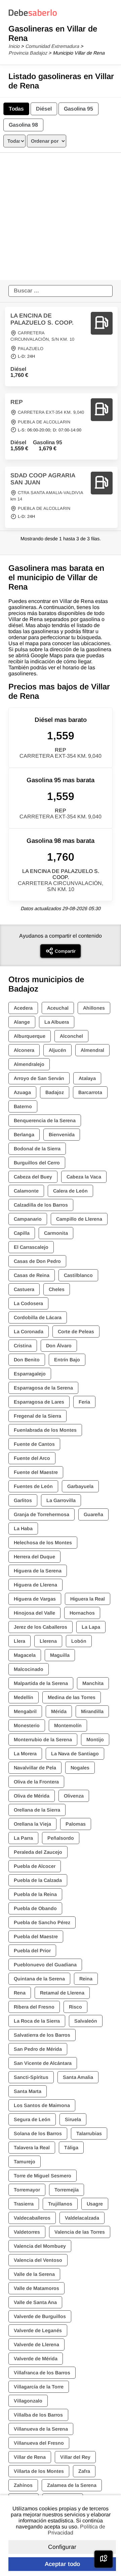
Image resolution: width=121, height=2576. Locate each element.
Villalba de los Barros (38, 2415)
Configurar (62, 2547)
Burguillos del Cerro (37, 1163)
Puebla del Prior (32, 1951)
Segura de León (32, 2119)
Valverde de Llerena (36, 2345)
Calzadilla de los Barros (41, 1205)
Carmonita (56, 1233)
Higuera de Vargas (35, 1599)
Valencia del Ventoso (38, 2260)
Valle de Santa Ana (35, 2302)
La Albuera (57, 1022)
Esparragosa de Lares (39, 1402)
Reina (86, 1979)
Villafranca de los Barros (42, 2373)
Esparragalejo (30, 1374)
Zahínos (23, 2485)
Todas (16, 109)
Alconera (24, 1050)
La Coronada (29, 1332)
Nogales (80, 1768)
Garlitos (23, 1500)
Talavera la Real (32, 2148)
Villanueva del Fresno (39, 2443)
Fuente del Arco (32, 1458)
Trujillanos (60, 2204)
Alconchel (71, 1036)
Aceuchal (58, 1008)
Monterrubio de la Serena (43, 1740)
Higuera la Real (88, 1599)
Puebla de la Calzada (38, 1880)
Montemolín (68, 1725)
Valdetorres (27, 2232)
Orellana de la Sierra (37, 1810)
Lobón (79, 1641)
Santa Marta (28, 2091)
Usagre (95, 2204)
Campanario (28, 1219)
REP (17, 402)
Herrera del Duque (34, 1557)
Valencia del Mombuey (40, 2246)
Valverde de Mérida (36, 2359)
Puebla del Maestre (36, 1937)
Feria (84, 1402)
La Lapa (91, 1627)
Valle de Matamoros (36, 2288)
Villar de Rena (30, 2457)
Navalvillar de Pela (35, 1768)
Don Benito (27, 1360)
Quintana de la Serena (39, 1979)
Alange (22, 1022)
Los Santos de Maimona (42, 2105)
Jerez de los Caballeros (41, 1627)
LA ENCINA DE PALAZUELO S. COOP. (42, 319)
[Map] (104, 2559)
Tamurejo (25, 2162)
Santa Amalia (78, 2077)
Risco (75, 2007)
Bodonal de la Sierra (37, 1149)
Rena (20, 1993)
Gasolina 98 (23, 125)
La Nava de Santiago (75, 1754)
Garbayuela (80, 1486)
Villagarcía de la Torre (39, 2387)
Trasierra (24, 2204)
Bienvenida (62, 1135)
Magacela (25, 1655)
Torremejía (67, 2190)
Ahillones (94, 1008)
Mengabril (25, 1711)
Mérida (59, 1711)
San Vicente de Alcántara (43, 2063)
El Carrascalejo (31, 1247)
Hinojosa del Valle (34, 1613)
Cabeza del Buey (33, 1177)
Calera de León (70, 1191)
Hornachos (82, 1613)
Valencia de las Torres (80, 2232)
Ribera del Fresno (34, 2007)
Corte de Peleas (76, 1332)
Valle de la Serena (34, 2274)
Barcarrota (90, 1092)
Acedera (23, 1008)
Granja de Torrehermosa (42, 1514)
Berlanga (24, 1135)
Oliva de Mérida (32, 1796)
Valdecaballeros (32, 2218)
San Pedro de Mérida (38, 2049)
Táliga (71, 2148)
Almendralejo (29, 1064)
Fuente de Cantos (34, 1444)
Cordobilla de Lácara (38, 1317)
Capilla (22, 1233)
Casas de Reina (32, 1275)
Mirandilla (92, 1711)
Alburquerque (30, 1036)
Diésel (44, 109)
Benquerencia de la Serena (45, 1121)
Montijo (95, 1740)
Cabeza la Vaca (84, 1177)
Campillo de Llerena (79, 1219)
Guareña (93, 1514)
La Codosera (28, 1303)
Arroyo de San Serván (39, 1078)
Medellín (24, 1697)
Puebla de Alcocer (35, 1866)
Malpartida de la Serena (41, 1683)
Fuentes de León (33, 1486)
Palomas (76, 1824)
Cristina (23, 1346)
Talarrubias (89, 2133)
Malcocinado (29, 1669)
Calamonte (26, 1191)
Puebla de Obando (35, 1908)
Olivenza (74, 1796)
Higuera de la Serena (38, 1571)
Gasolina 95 (78, 109)
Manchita (93, 1683)
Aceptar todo (62, 2564)
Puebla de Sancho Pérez (42, 1922)
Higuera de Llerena (35, 1585)
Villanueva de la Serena (41, 2429)
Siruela (73, 2119)
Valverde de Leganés (38, 2330)
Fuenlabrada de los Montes (45, 1430)
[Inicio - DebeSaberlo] (33, 16)
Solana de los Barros (38, 2133)
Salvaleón (86, 2021)
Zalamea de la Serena (72, 2485)
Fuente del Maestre (36, 1472)
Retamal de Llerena (62, 1993)
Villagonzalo (28, 2401)
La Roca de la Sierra (37, 2021)
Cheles (57, 1289)
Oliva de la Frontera (36, 1782)
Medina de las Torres (72, 1697)
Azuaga (22, 1092)
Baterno (23, 1106)
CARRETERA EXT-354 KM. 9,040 (51, 412)
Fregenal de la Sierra (37, 1416)
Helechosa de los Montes (43, 1543)
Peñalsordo (61, 1838)
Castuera (24, 1289)
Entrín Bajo (67, 1360)
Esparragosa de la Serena (43, 1388)
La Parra (23, 1838)
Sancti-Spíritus (31, 2077)
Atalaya (87, 1078)
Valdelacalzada (82, 2218)
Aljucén (57, 1050)
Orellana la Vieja (32, 1824)
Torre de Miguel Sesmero (43, 2176)
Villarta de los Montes (39, 2471)
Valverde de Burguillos (40, 2316)
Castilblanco (78, 1275)
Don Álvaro (59, 1346)
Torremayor (27, 2190)
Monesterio (27, 1725)
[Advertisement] (61, 216)
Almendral (92, 1050)
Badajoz (55, 1092)
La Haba (23, 1529)
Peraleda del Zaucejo (38, 1852)
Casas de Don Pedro (37, 1261)
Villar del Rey (75, 2457)
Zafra (84, 2471)
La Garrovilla (61, 1500)
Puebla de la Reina (35, 1894)
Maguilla (60, 1655)
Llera (19, 1641)
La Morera (25, 1754)
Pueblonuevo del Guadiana (45, 1965)
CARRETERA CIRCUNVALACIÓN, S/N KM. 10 (61, 886)
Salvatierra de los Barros (42, 2035)
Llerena (48, 1641)
